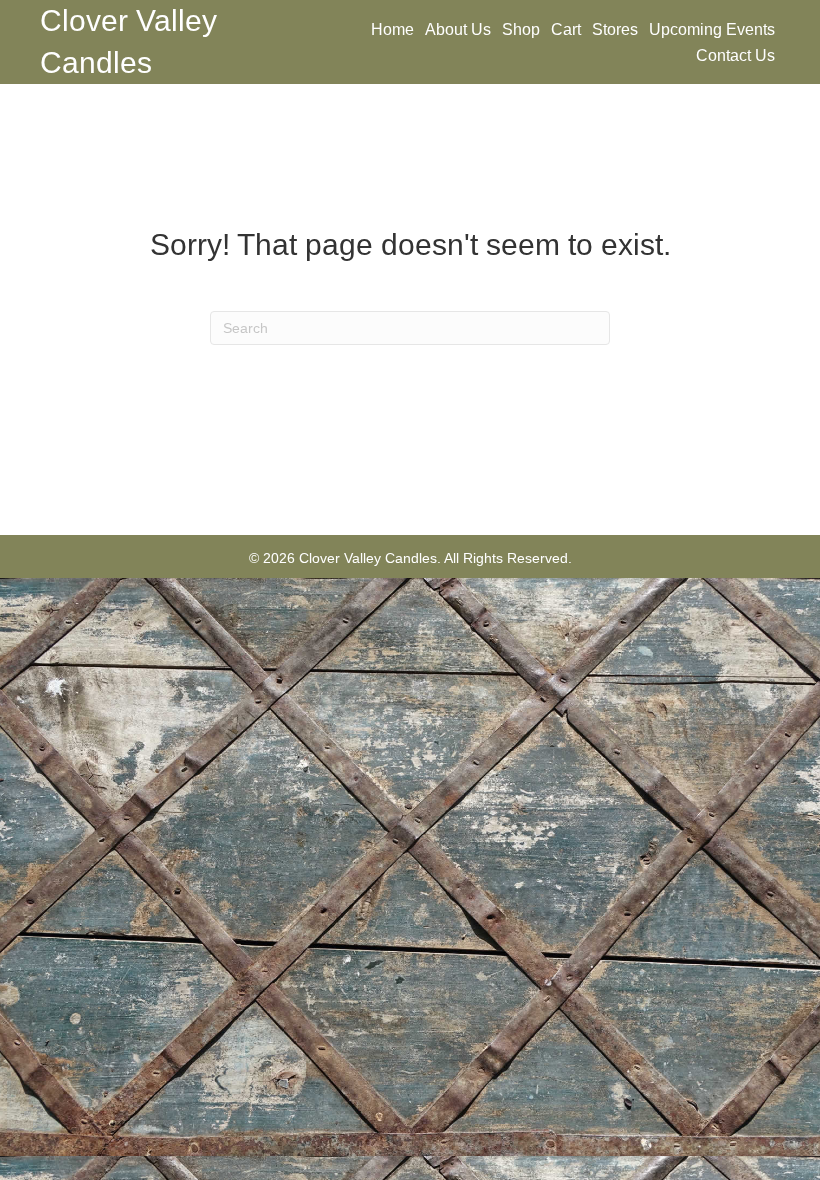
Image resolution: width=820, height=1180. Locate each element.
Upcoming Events (712, 29)
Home (392, 29)
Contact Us (735, 55)
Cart (566, 29)
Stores (615, 29)
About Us (458, 29)
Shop (521, 29)
